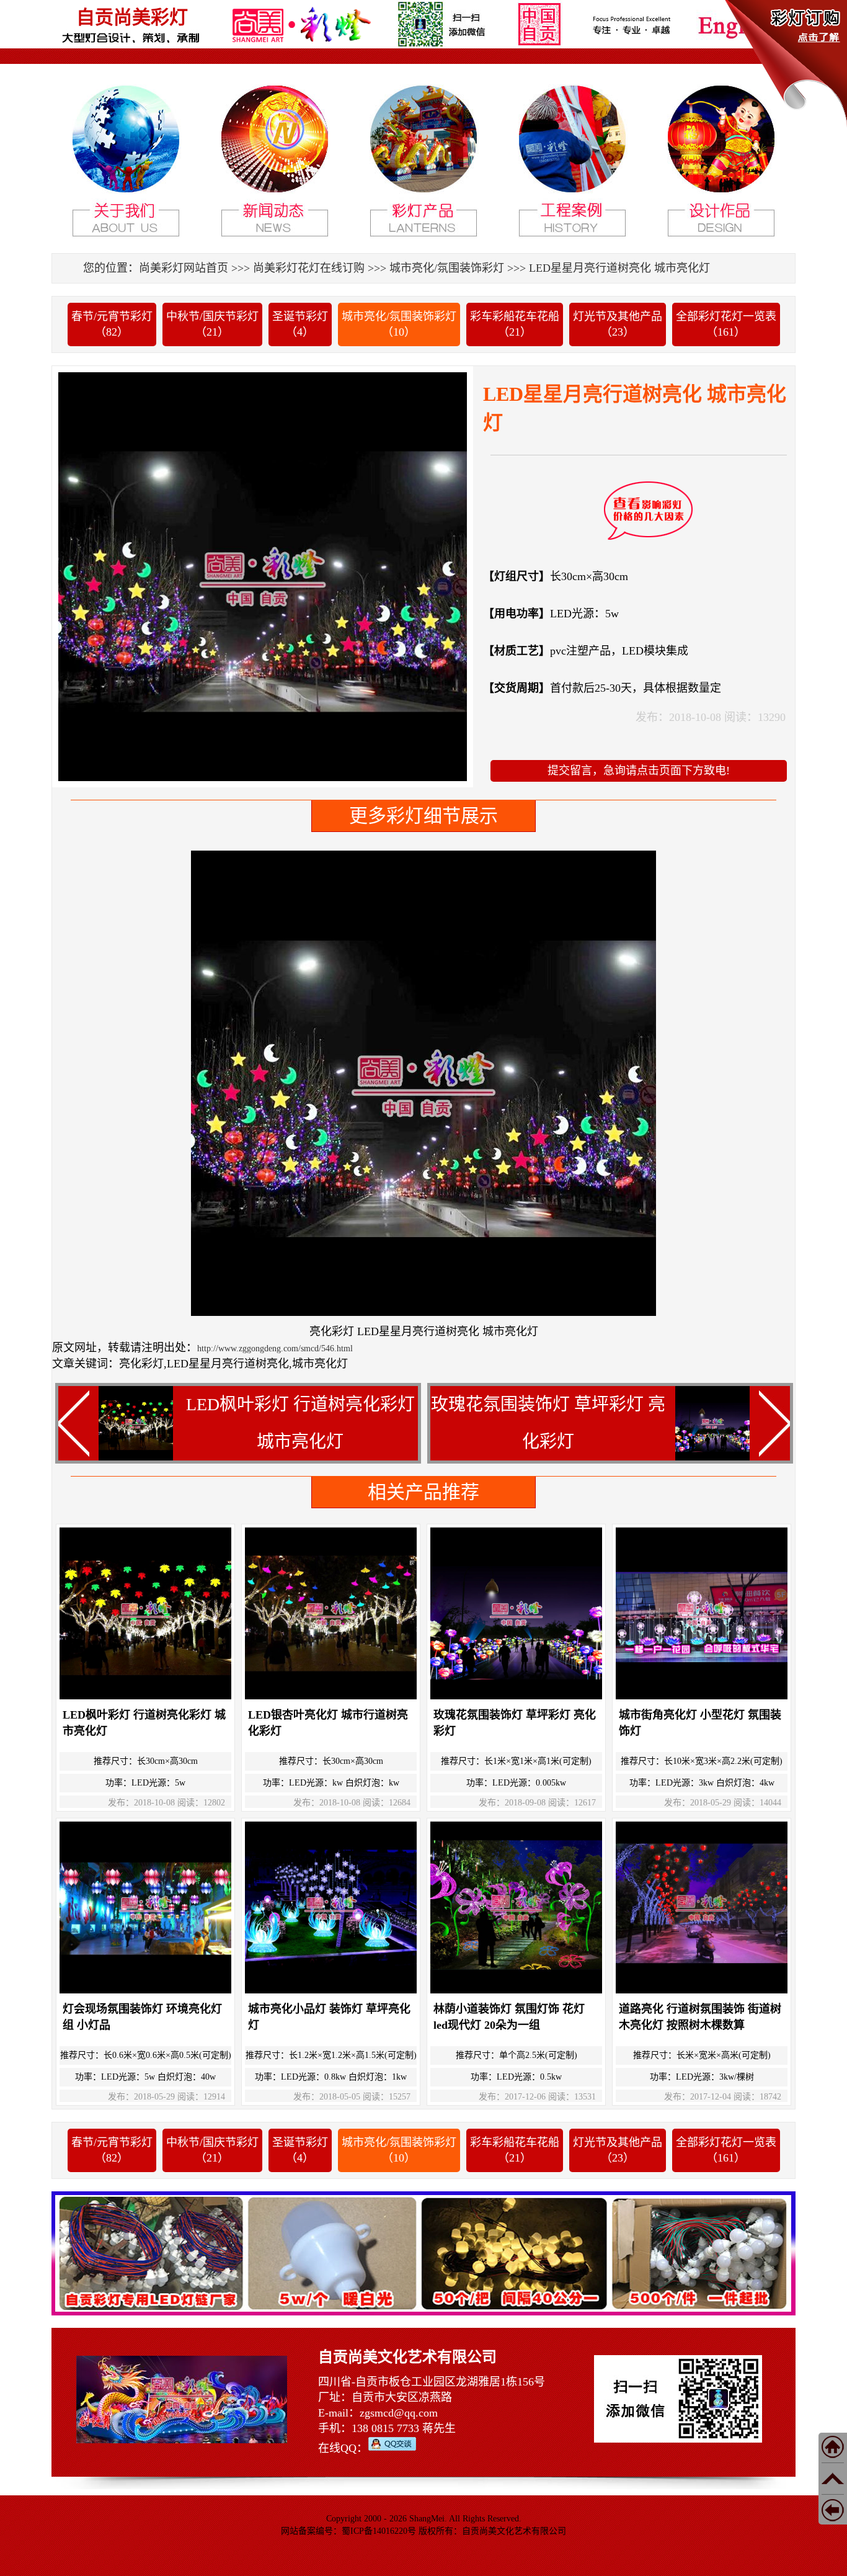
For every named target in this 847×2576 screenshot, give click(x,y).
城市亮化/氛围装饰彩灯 (447, 268)
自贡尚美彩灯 (132, 17)
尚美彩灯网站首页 (184, 268)
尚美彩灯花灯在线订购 (309, 268)
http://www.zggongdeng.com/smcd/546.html (275, 1348)
